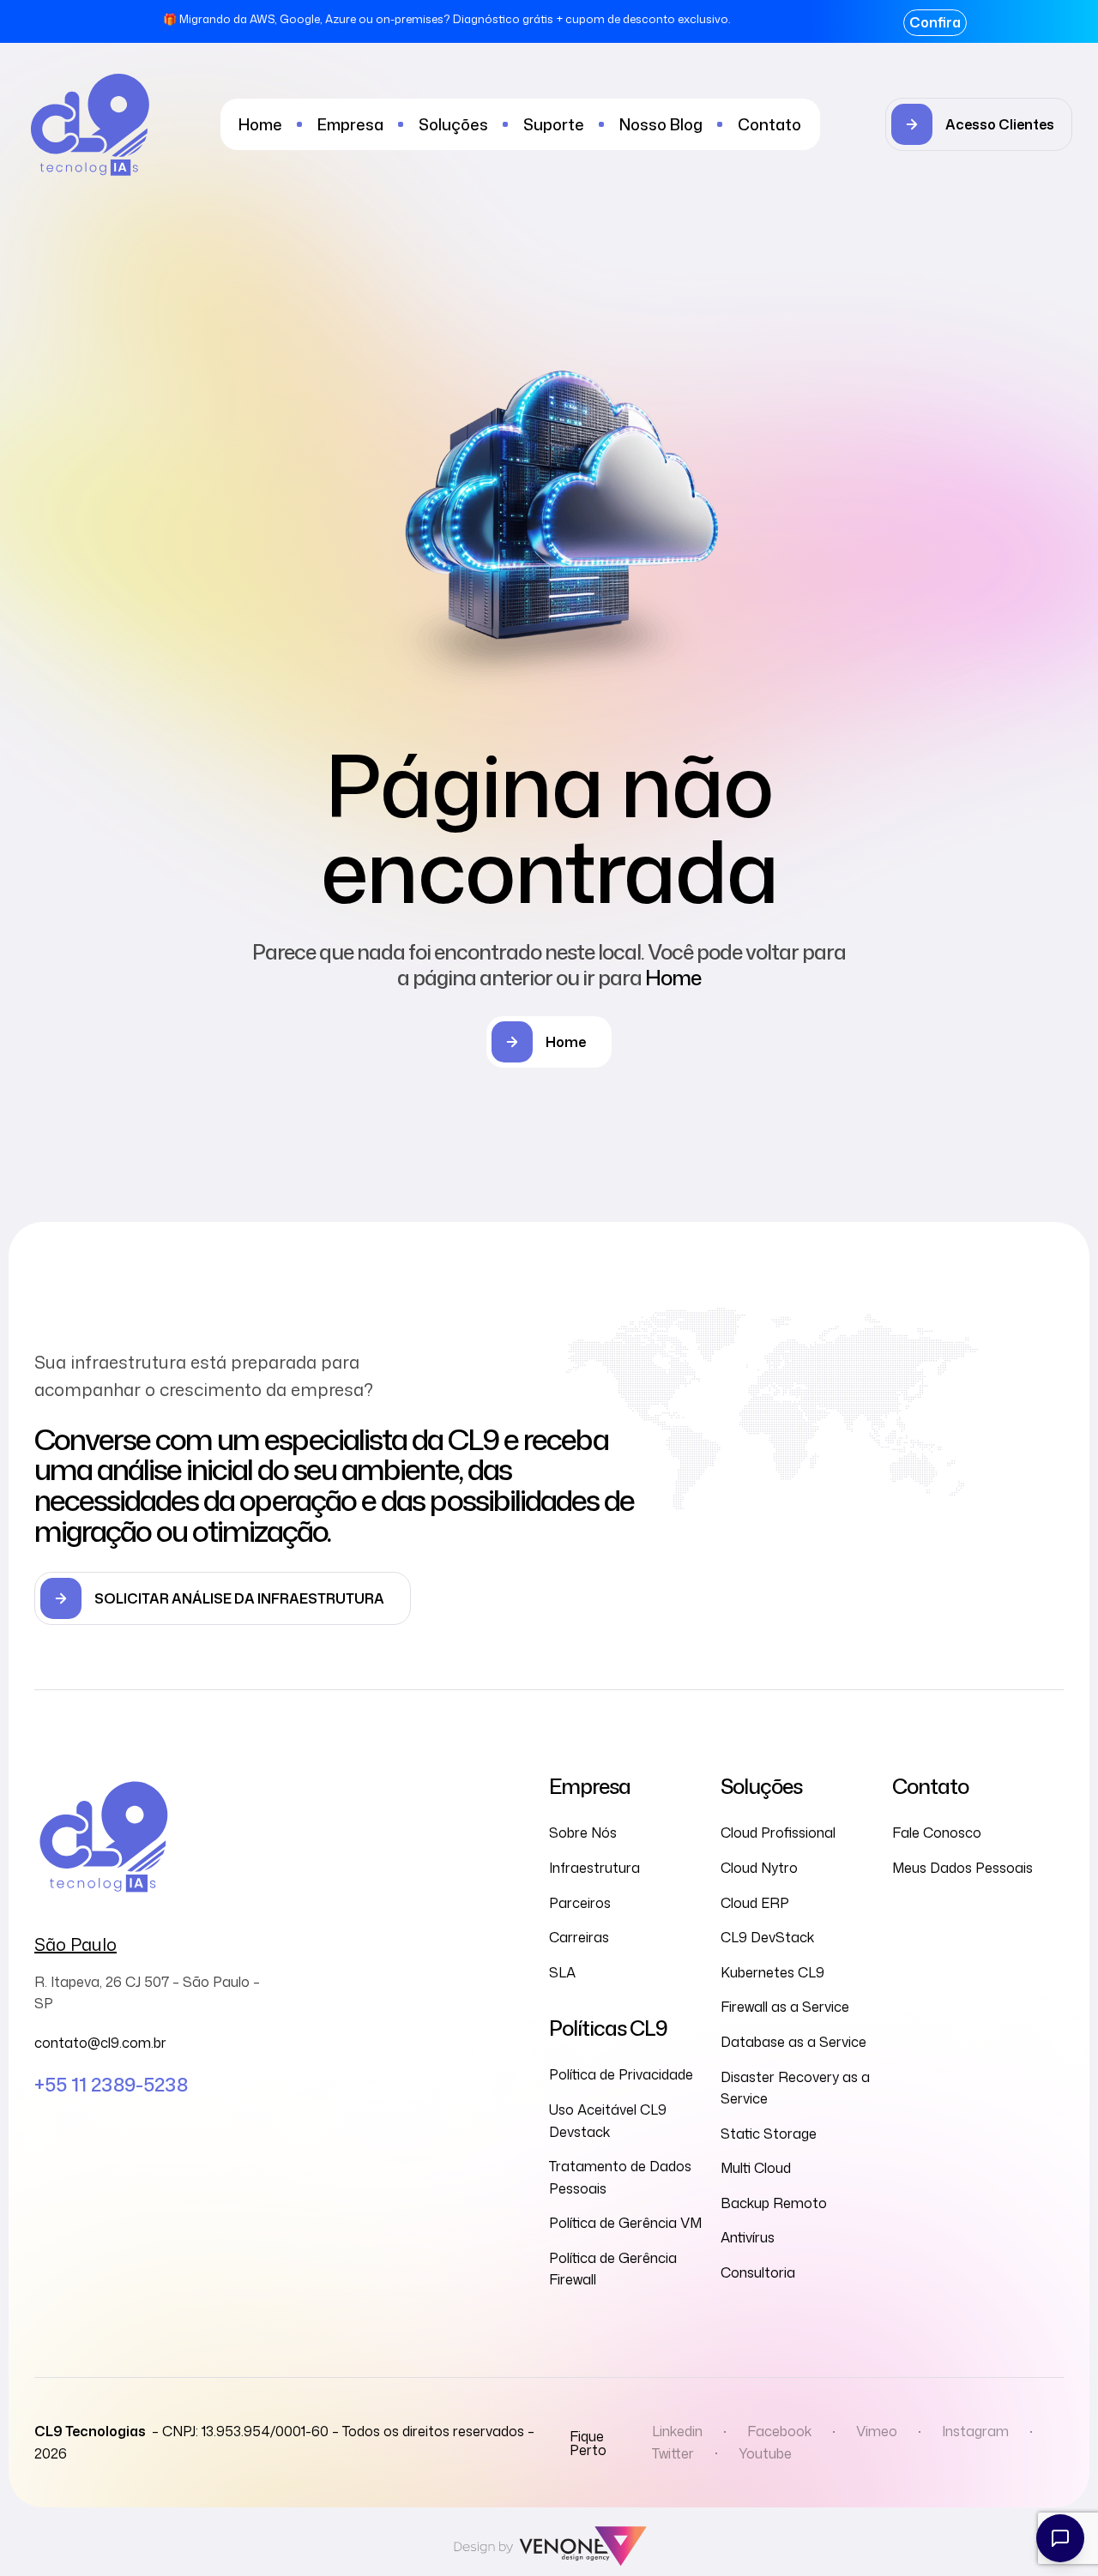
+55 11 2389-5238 (111, 2084)
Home (673, 978)
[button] (979, 124)
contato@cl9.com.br (100, 2043)
